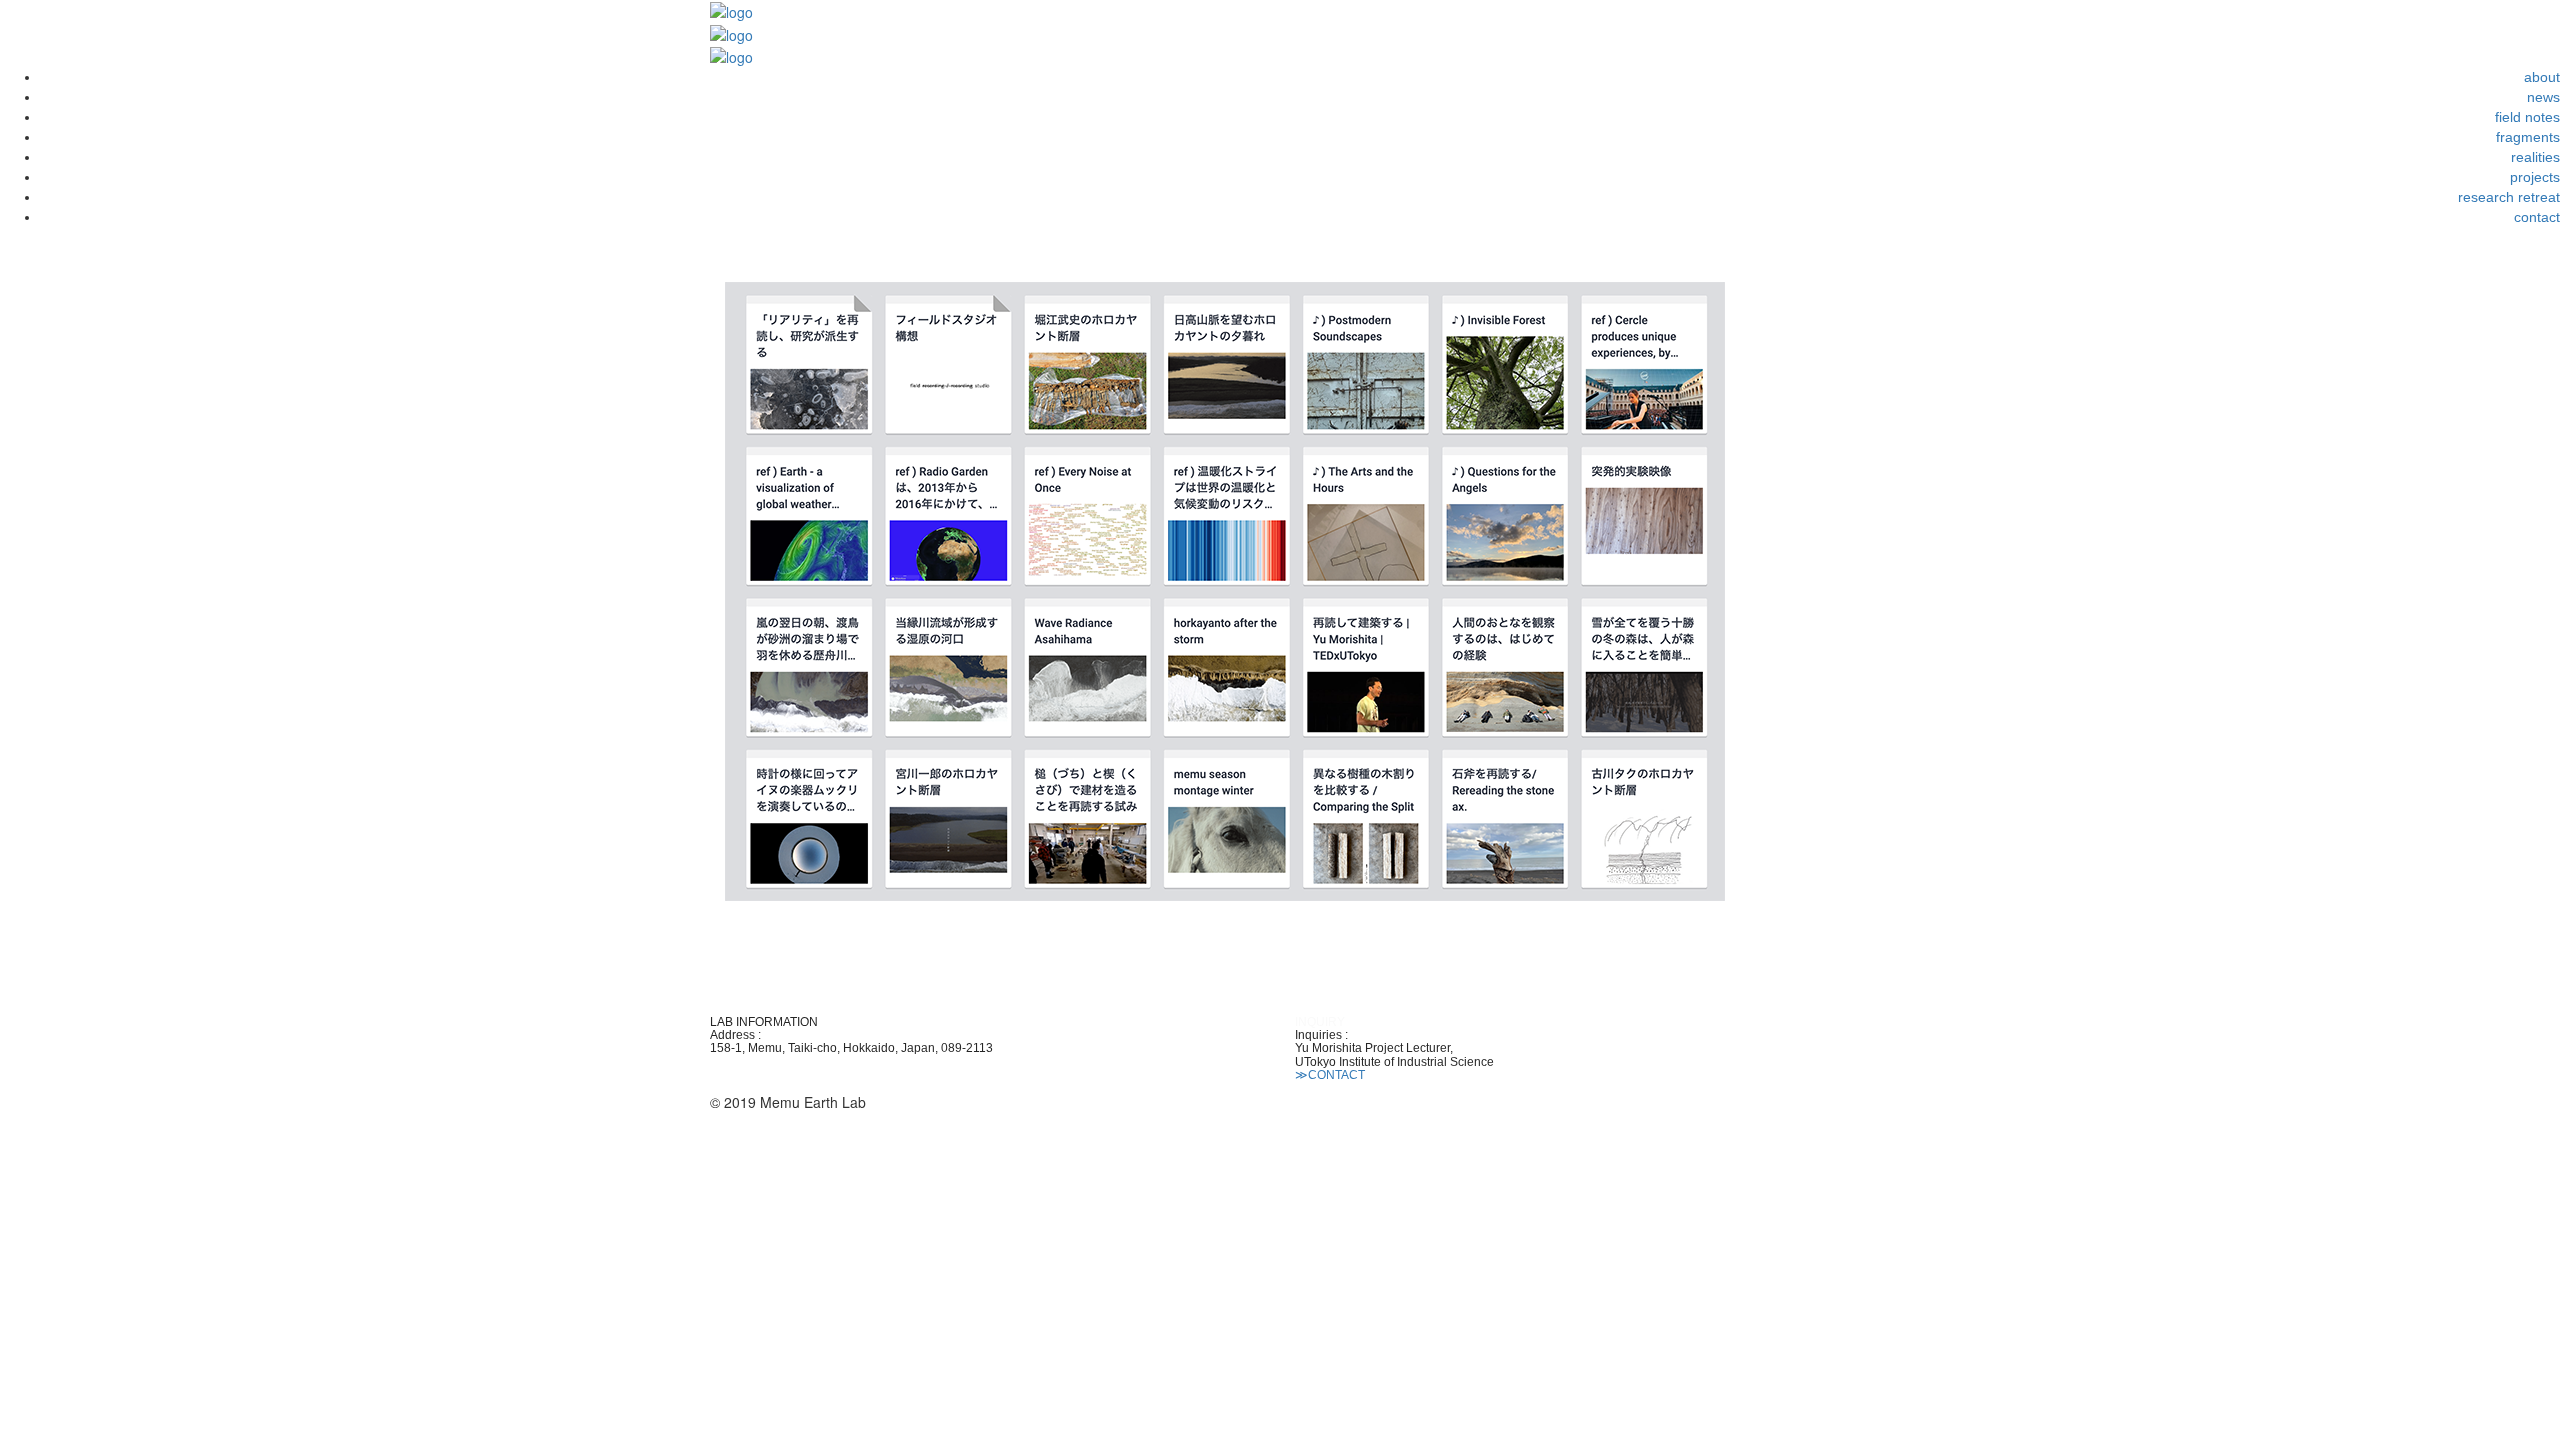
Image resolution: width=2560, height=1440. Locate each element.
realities (2535, 157)
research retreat (2509, 197)
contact (2537, 217)
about (2542, 77)
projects (2535, 177)
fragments (2528, 137)
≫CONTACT (1330, 1075)
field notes (2527, 117)
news (2543, 97)
